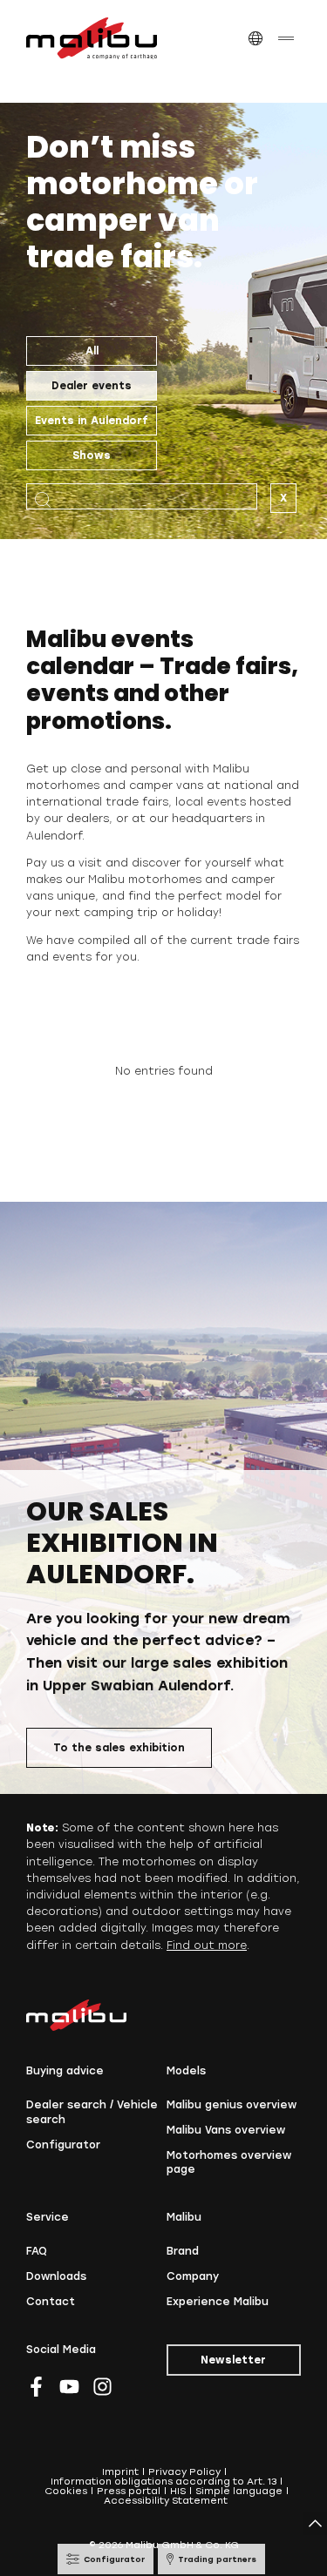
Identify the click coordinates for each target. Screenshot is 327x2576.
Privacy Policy (184, 2472)
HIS (178, 2491)
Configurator (63, 2145)
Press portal (129, 2491)
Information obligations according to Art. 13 (163, 2482)
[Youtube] (69, 2387)
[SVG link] (92, 38)
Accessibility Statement (166, 2501)
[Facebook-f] (36, 2387)
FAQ (37, 2251)
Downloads (56, 2276)
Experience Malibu (218, 2302)
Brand (183, 2251)
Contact (51, 2302)
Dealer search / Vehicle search (92, 2112)
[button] (255, 39)
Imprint (120, 2472)
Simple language (239, 2491)
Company (193, 2276)
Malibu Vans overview (226, 2130)
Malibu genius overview (232, 2105)
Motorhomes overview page (229, 2163)
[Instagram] (102, 2387)
